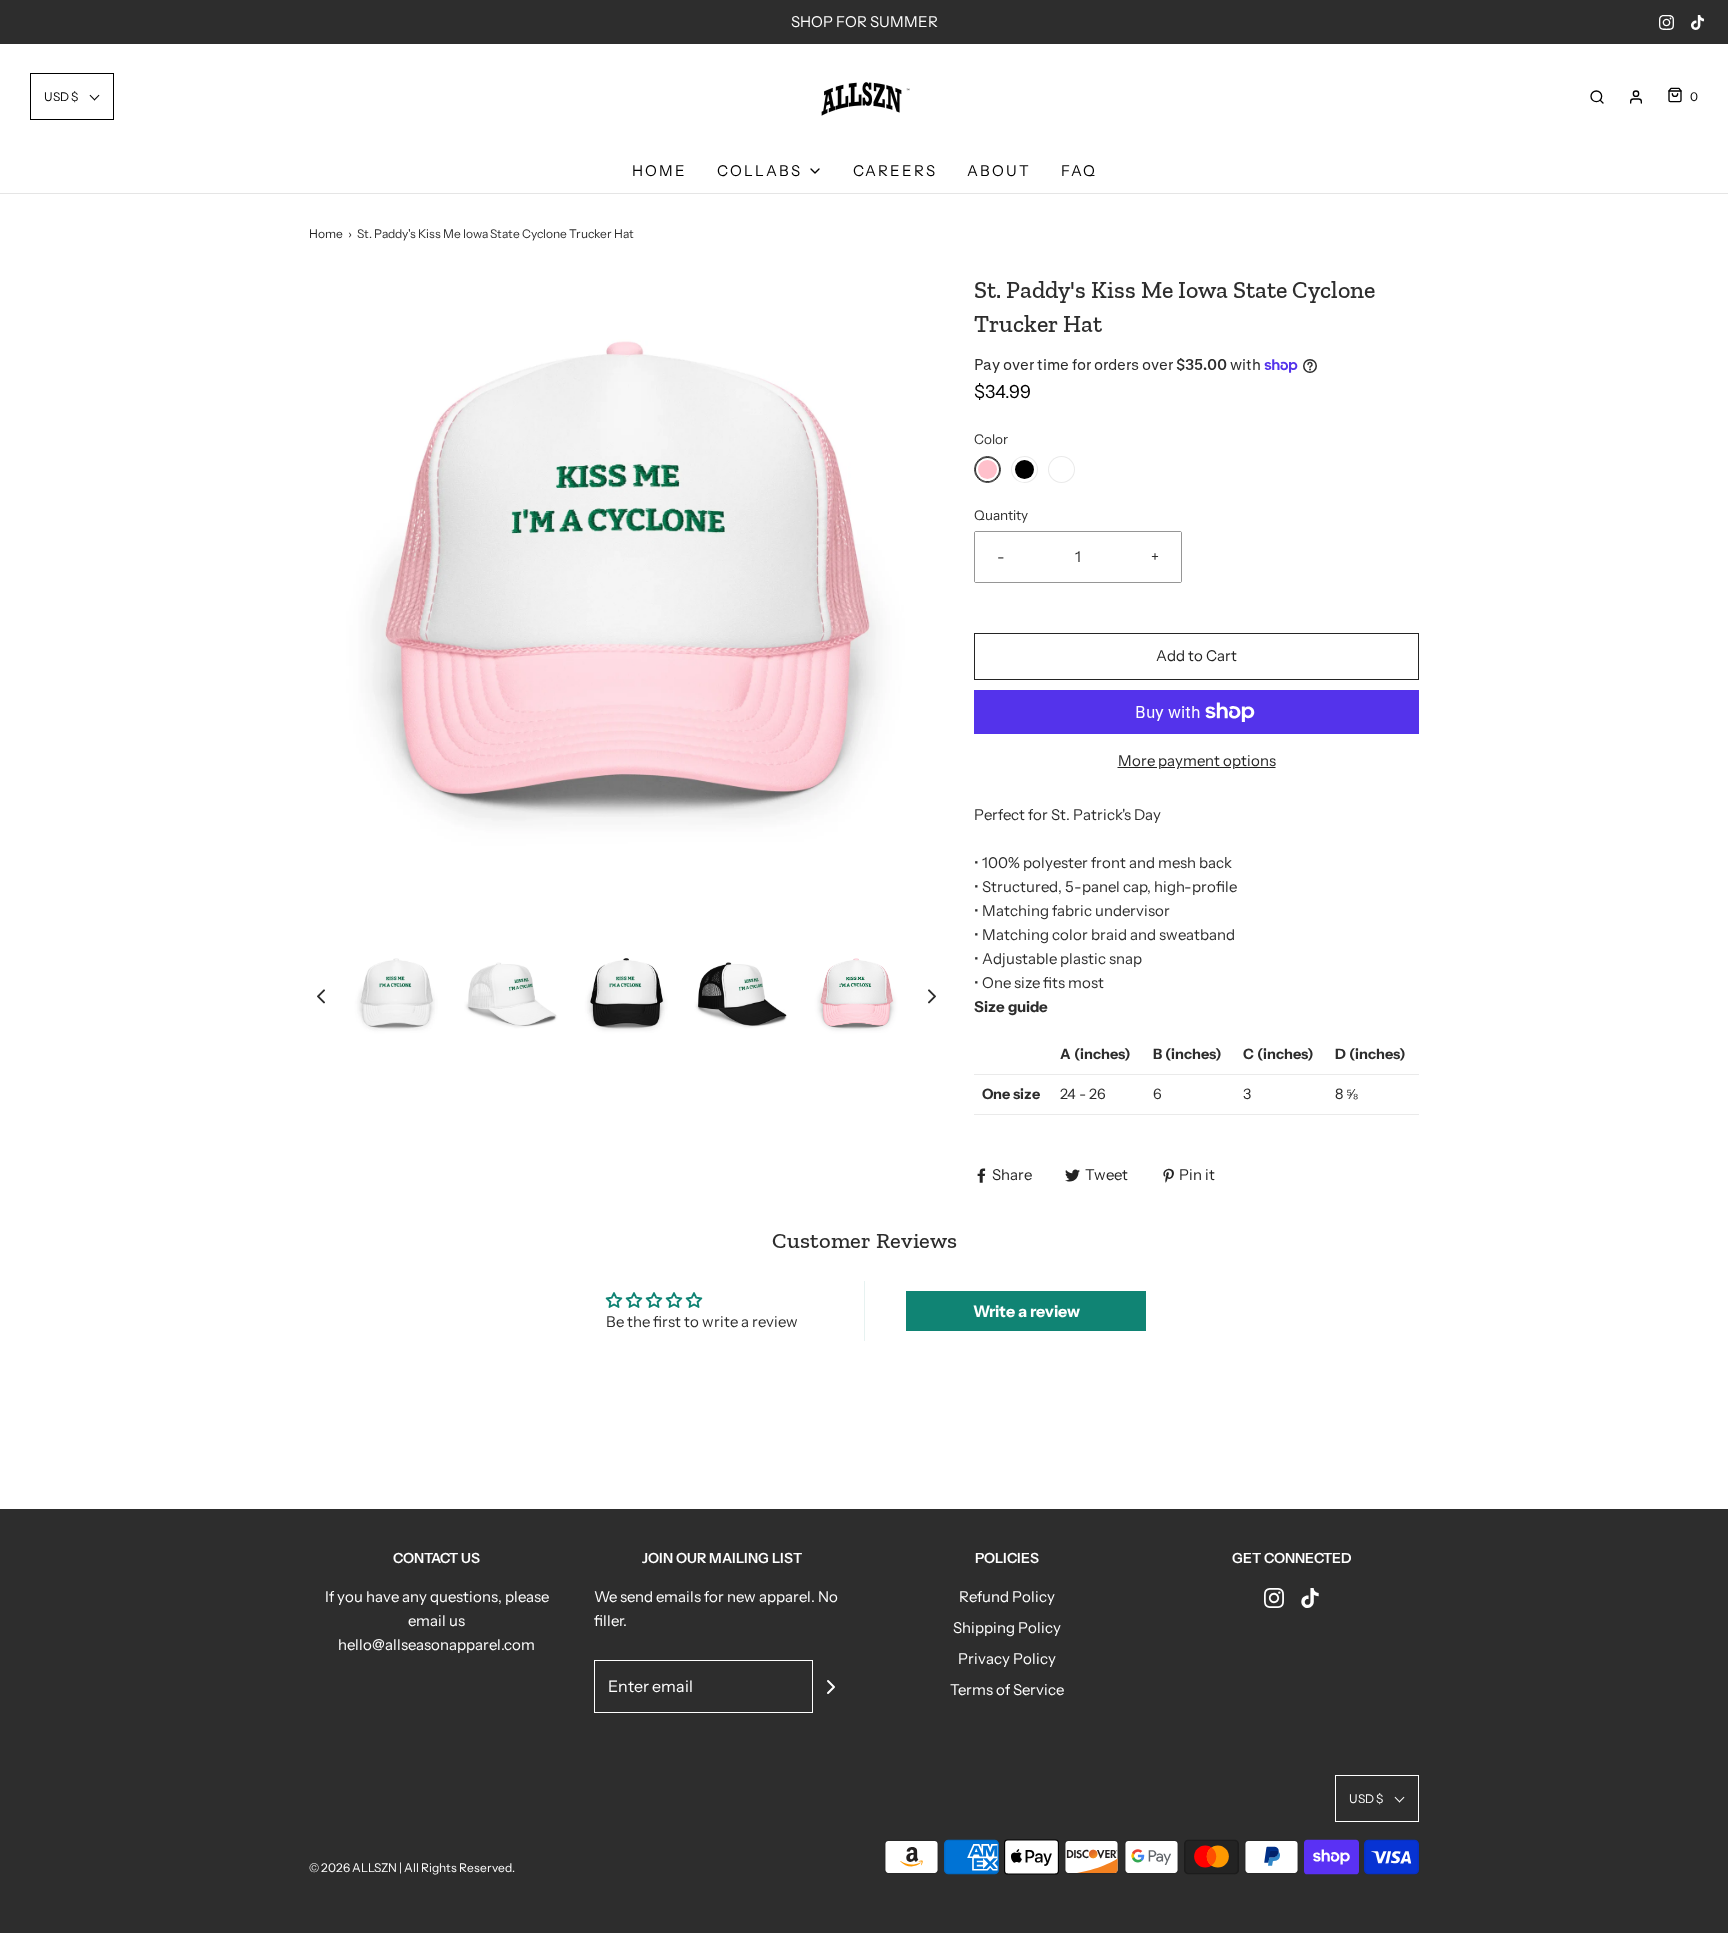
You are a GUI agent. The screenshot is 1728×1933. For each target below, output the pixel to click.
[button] (72, 96)
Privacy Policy (1007, 1658)
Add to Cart (1196, 655)
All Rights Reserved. (459, 1867)
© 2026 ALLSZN (354, 1867)
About (999, 170)
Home (659, 170)
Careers (895, 170)
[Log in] (1636, 97)
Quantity (1001, 515)
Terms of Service (1007, 1689)
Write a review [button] (1026, 1311)
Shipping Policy (1007, 1627)
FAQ (1079, 170)
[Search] (1597, 97)
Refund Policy (1007, 1596)
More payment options (1197, 760)
